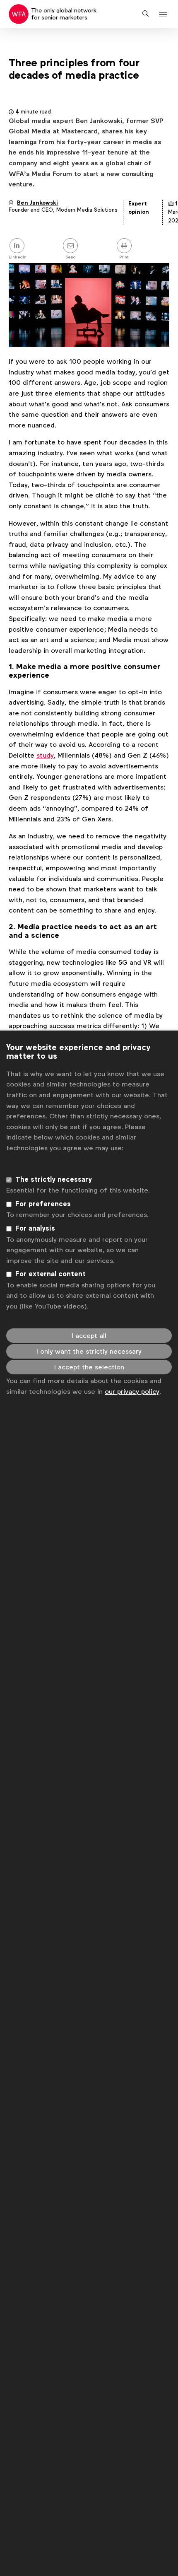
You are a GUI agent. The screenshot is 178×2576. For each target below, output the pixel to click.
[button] (164, 14)
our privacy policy (132, 1392)
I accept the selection (89, 1367)
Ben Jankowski (37, 203)
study (45, 755)
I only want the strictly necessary (89, 1351)
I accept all (89, 1336)
